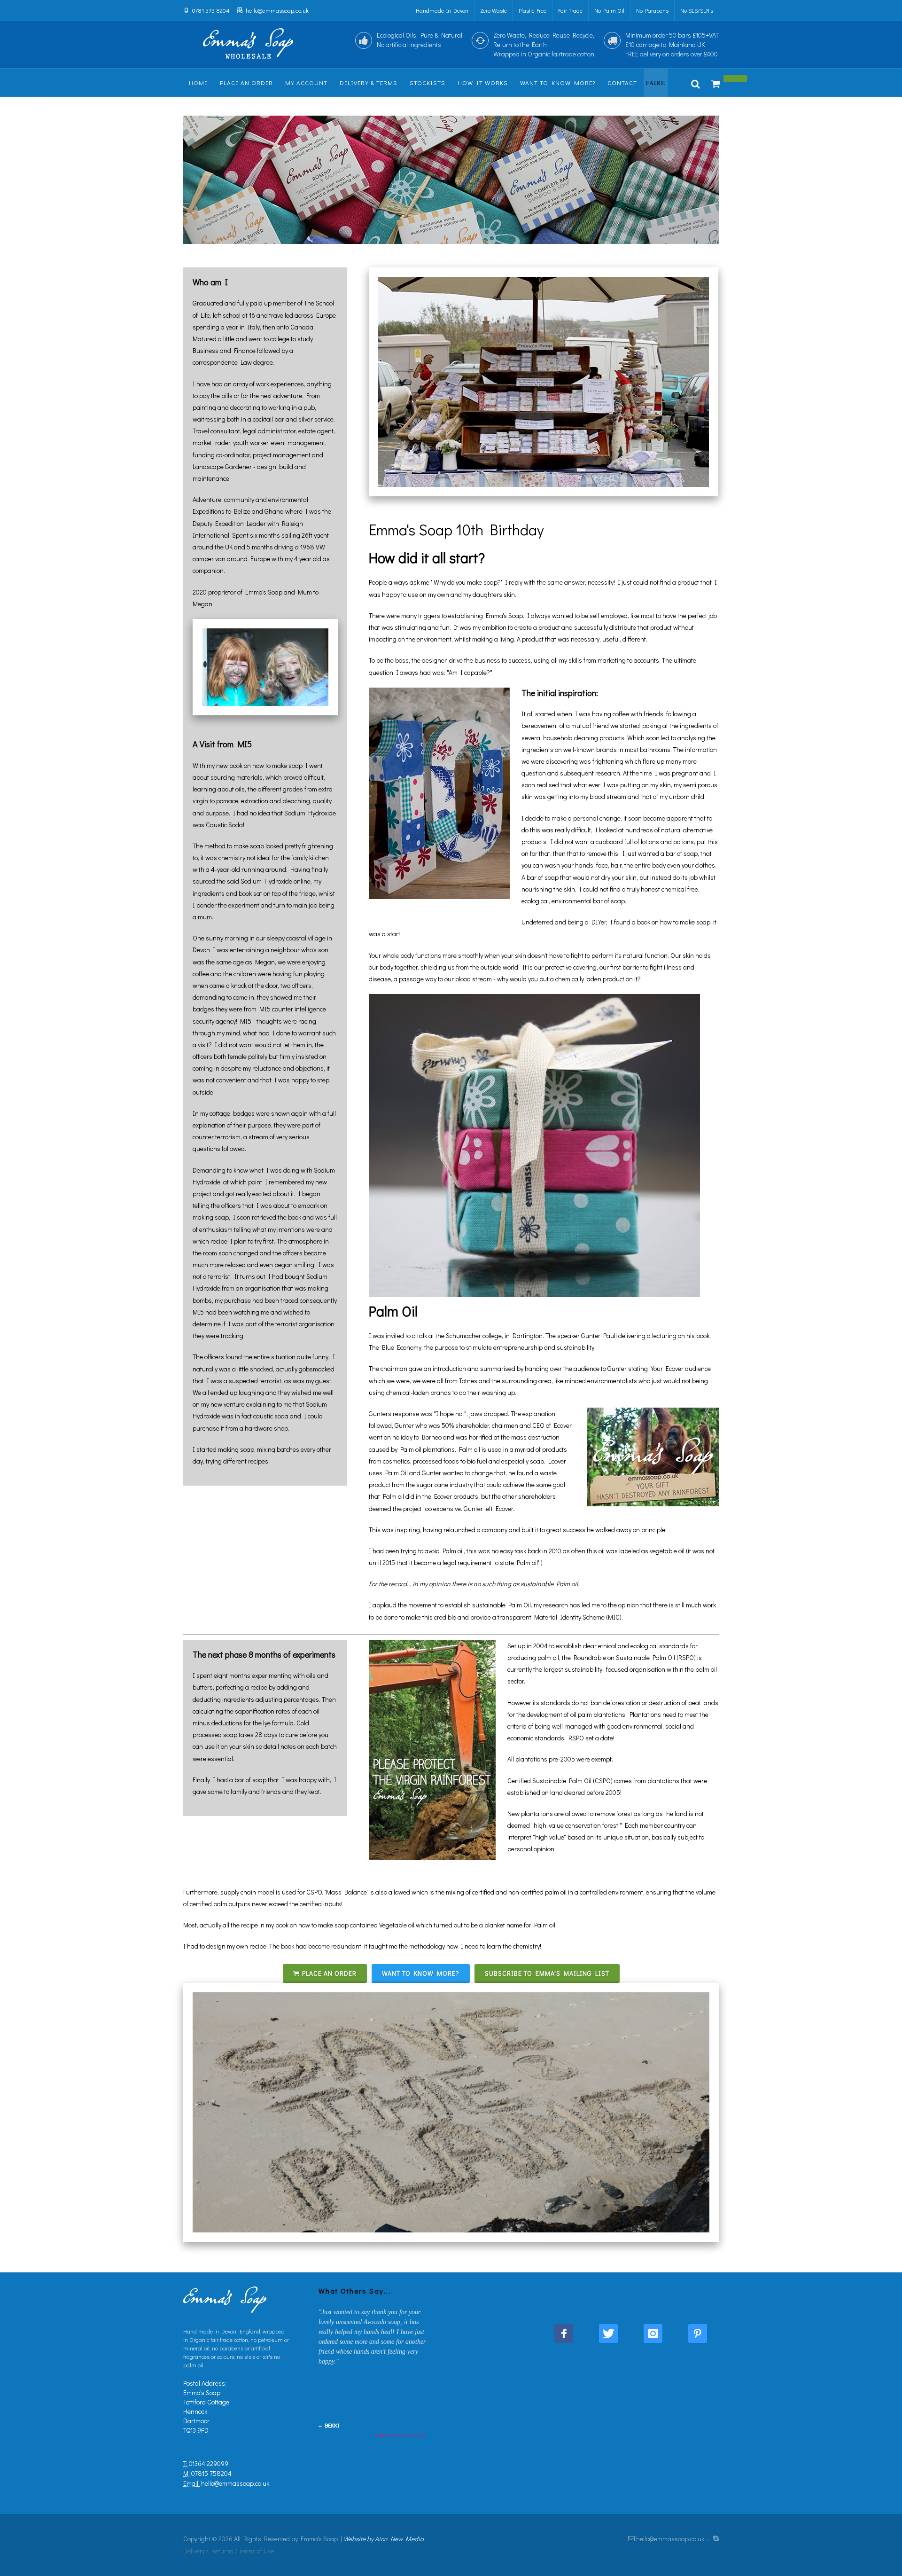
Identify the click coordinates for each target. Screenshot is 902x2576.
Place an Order (329, 1973)
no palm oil (609, 10)
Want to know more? (421, 1973)
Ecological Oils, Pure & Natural (420, 40)
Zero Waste (494, 10)
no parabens (652, 10)
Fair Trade (570, 10)
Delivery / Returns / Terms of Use (229, 2551)
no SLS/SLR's (697, 10)
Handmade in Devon (442, 10)
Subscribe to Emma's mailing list (547, 1973)
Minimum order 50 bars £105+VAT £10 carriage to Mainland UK (672, 44)
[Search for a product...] (696, 83)
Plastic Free (533, 10)
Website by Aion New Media (384, 2539)
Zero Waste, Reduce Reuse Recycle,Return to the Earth (544, 44)
